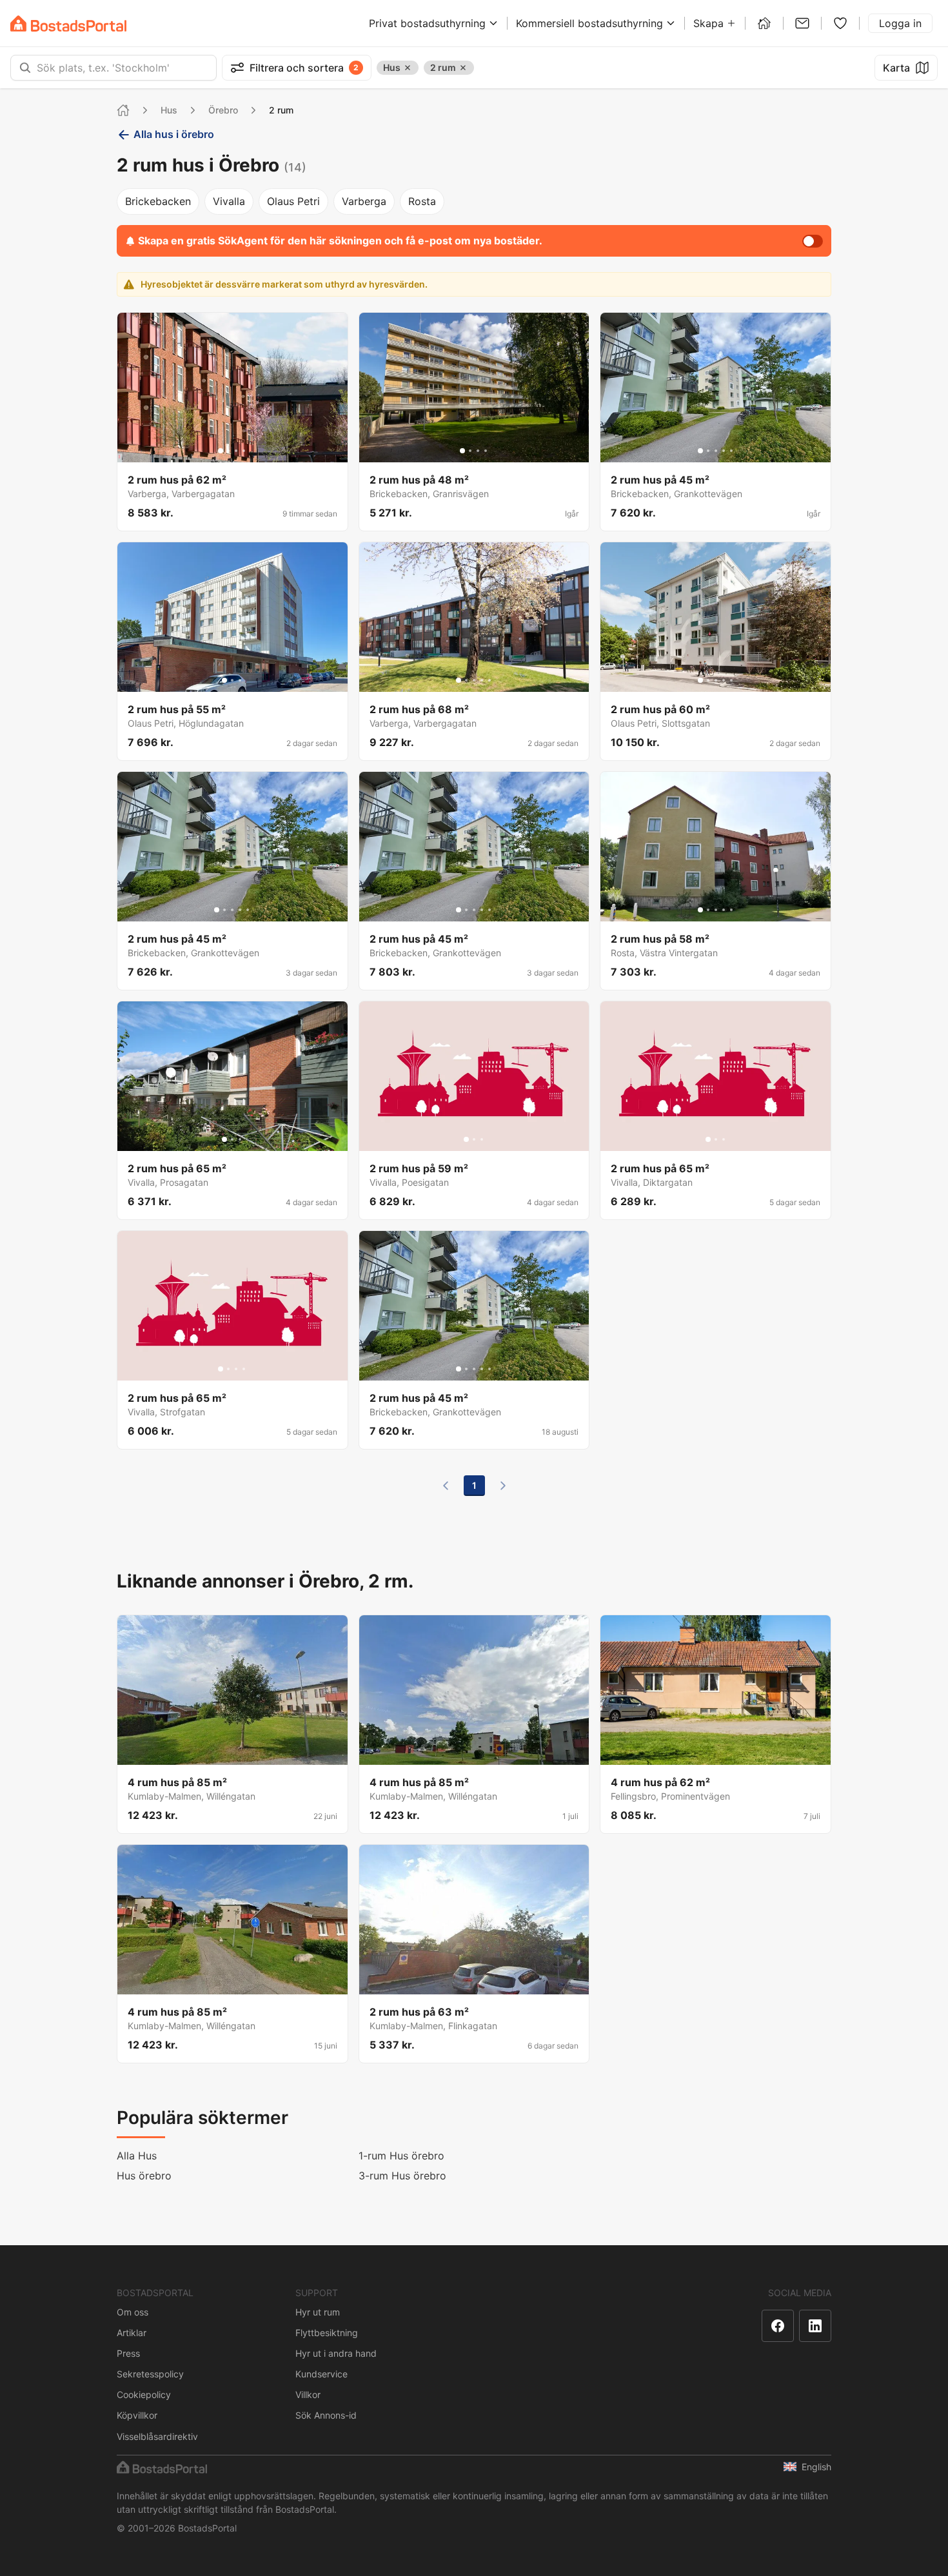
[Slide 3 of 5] (716, 451)
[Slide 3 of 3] (240, 680)
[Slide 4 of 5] (724, 451)
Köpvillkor (137, 2415)
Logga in (900, 23)
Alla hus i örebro (174, 134)
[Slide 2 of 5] (708, 451)
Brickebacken (158, 201)
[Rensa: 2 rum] (463, 68)
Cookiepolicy (144, 2394)
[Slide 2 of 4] (228, 451)
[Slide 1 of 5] (700, 451)
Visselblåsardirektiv (157, 2436)
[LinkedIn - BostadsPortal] (815, 2326)
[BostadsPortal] (68, 24)
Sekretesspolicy (150, 2374)
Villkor (308, 2394)
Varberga (364, 201)
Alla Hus (137, 2156)
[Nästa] (503, 1486)
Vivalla (229, 201)
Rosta (422, 201)
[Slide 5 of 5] (731, 451)
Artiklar (132, 2333)
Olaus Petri (293, 201)
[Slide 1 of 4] (221, 451)
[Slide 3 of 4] (236, 451)
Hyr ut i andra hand (336, 2353)
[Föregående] (446, 1486)
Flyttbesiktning (327, 2333)
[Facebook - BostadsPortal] (778, 2326)
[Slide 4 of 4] (244, 451)
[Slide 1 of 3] (224, 680)
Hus (169, 110)
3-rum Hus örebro (402, 2176)
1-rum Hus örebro (401, 2156)
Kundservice (321, 2374)
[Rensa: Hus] (408, 68)
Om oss (133, 2312)
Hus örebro (144, 2176)
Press (128, 2353)
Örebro (223, 110)
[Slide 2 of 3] (232, 680)
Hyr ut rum (318, 2312)
